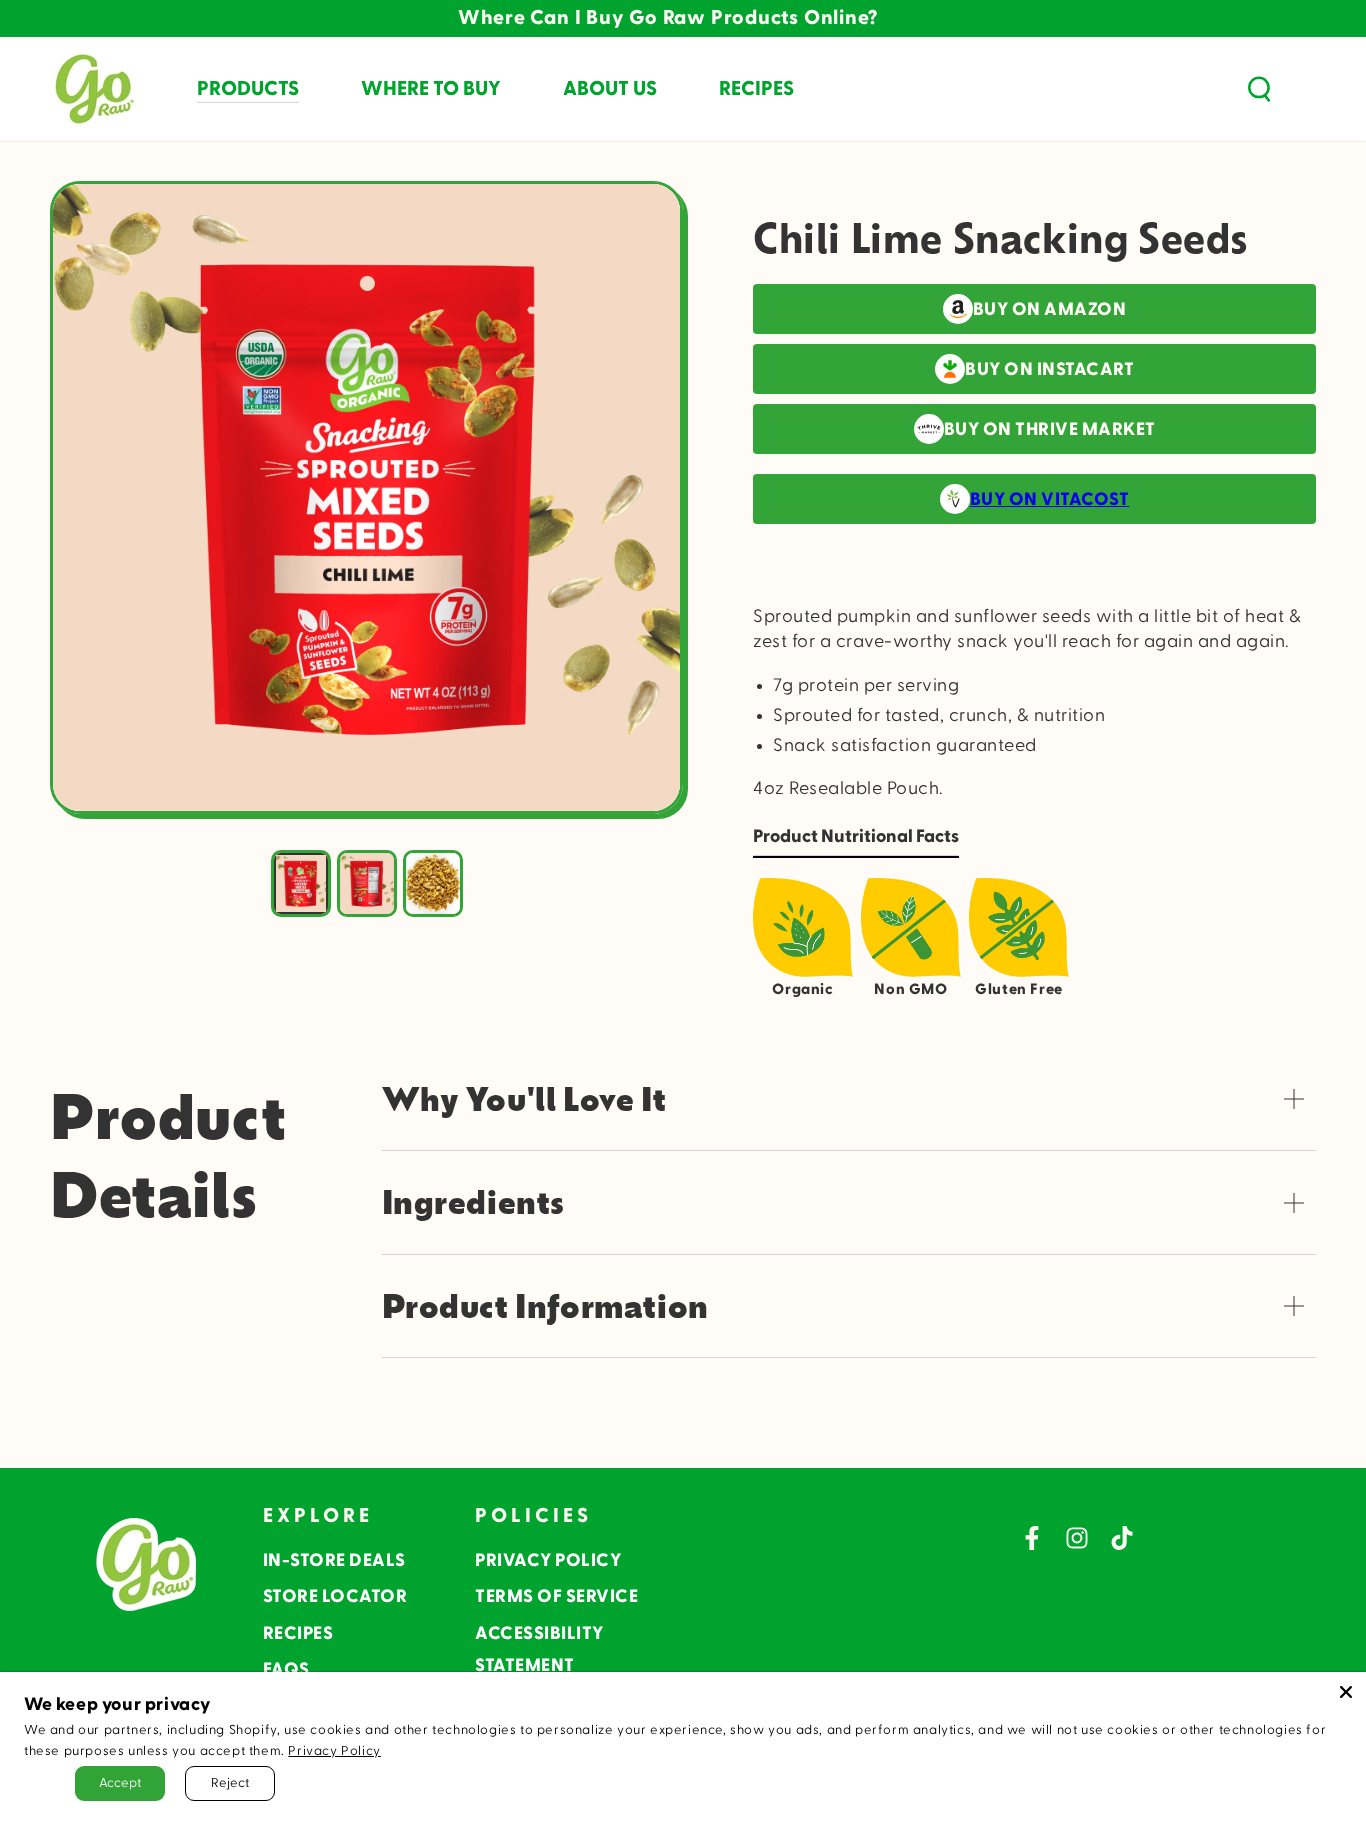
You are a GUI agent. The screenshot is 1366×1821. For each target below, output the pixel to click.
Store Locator (335, 1596)
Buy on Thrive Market (1050, 429)
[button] (1259, 89)
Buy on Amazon (1050, 309)
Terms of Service (556, 1596)
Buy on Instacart (1049, 369)
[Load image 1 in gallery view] (301, 883)
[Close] (1346, 1692)
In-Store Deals (334, 1560)
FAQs (286, 1669)
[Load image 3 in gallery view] (433, 883)
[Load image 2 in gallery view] (367, 883)
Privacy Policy (548, 1560)
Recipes (298, 1633)
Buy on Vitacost (1050, 499)
